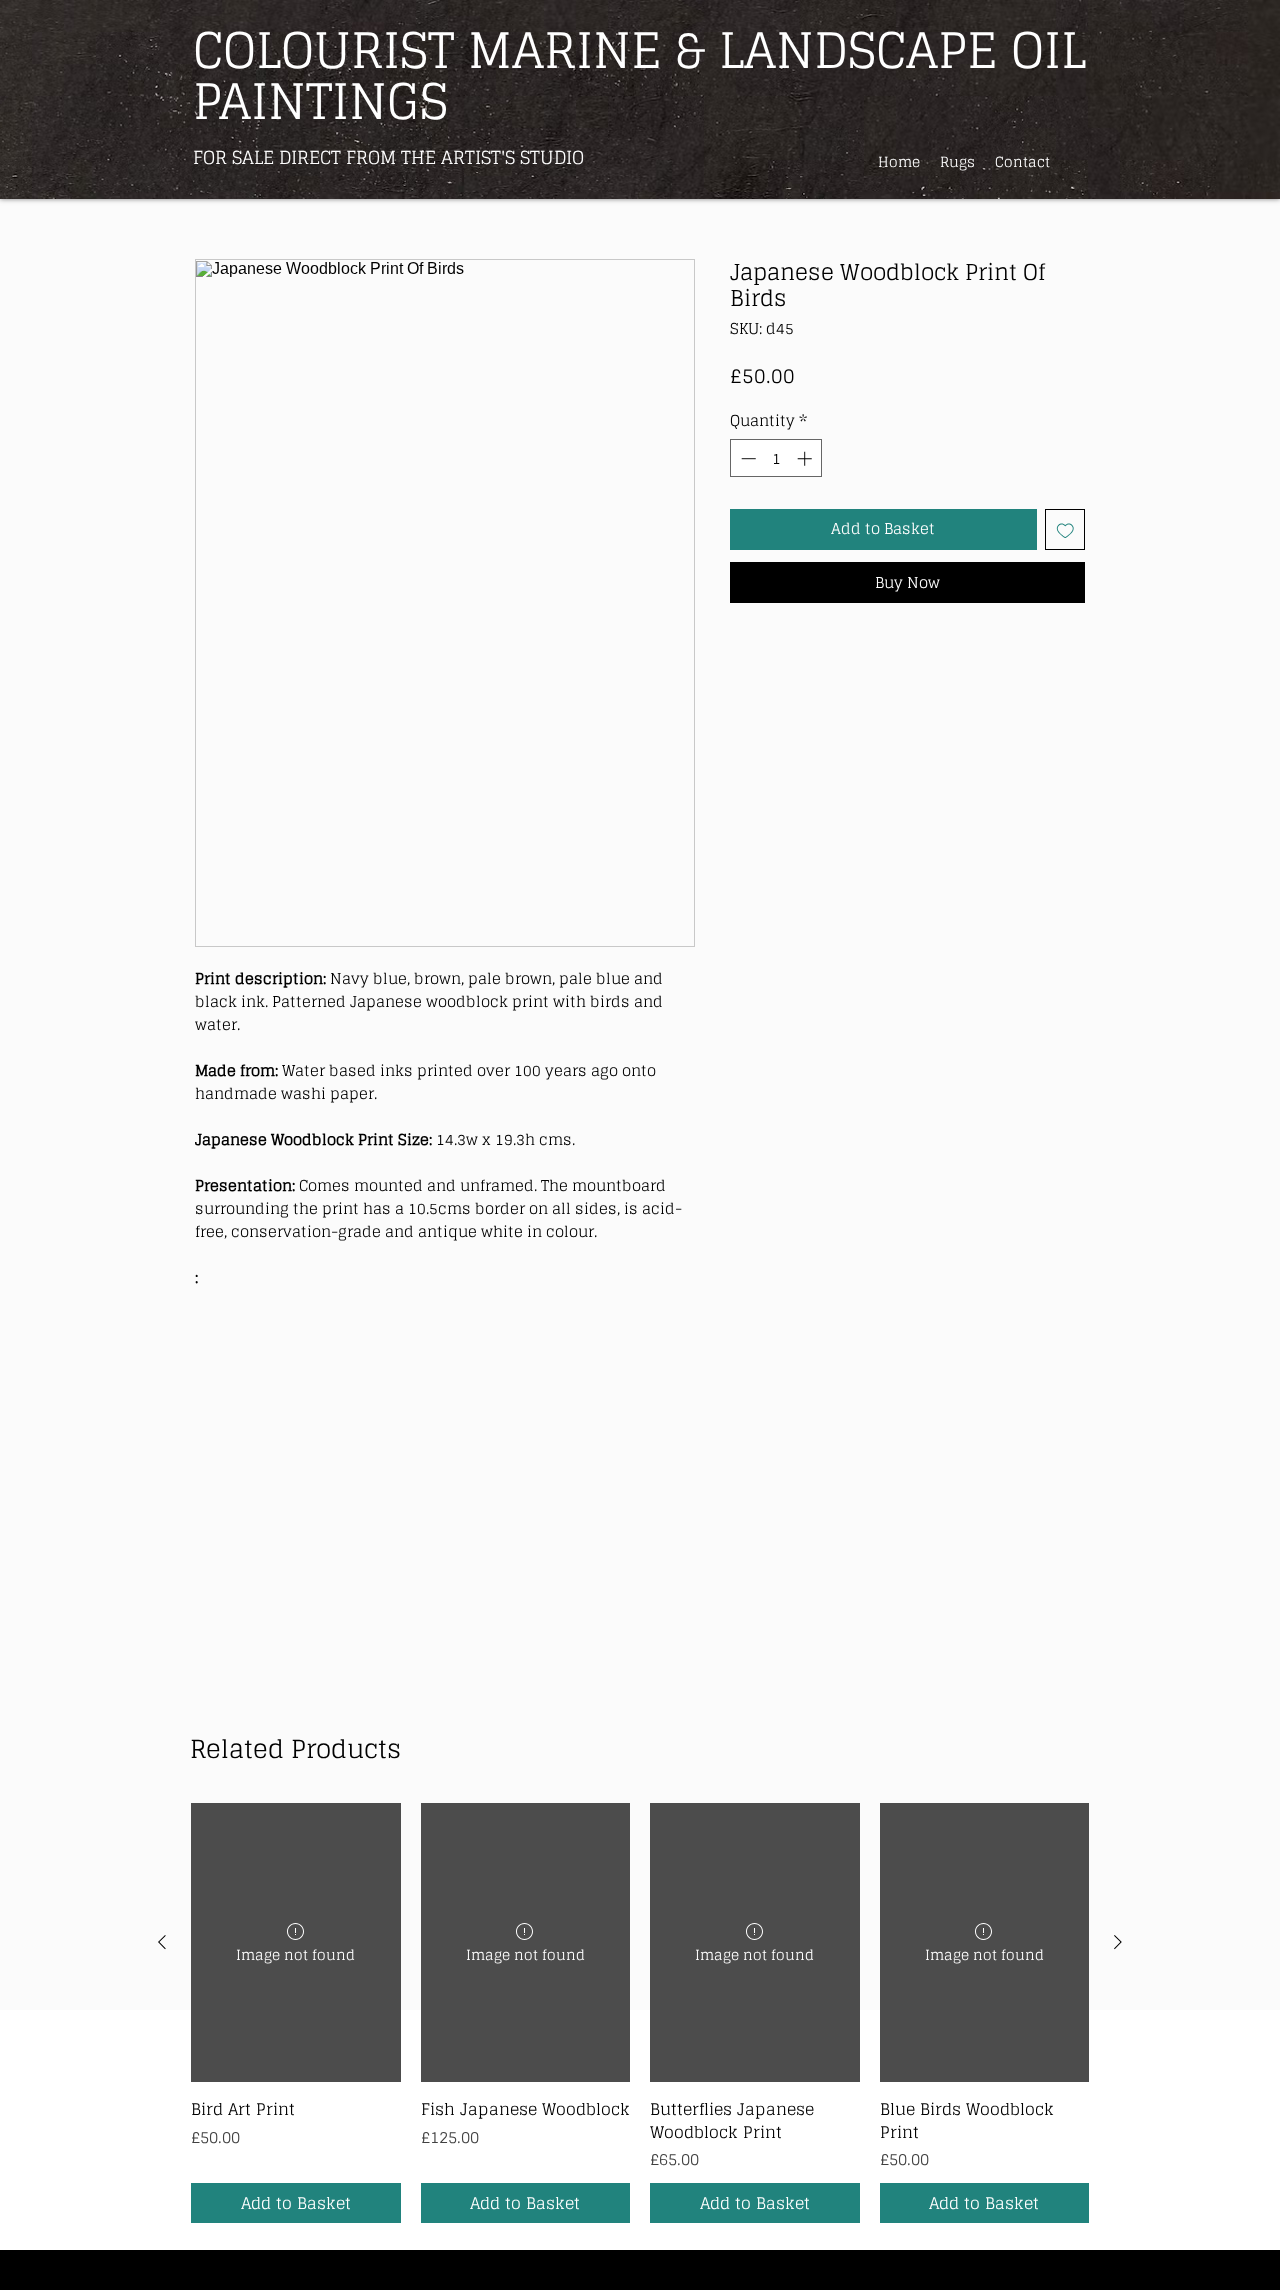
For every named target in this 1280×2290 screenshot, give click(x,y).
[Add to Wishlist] (1065, 529)
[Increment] (806, 458)
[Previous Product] (162, 1942)
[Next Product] (1118, 1942)
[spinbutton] (776, 458)
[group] (640, 2013)
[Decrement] (746, 458)
